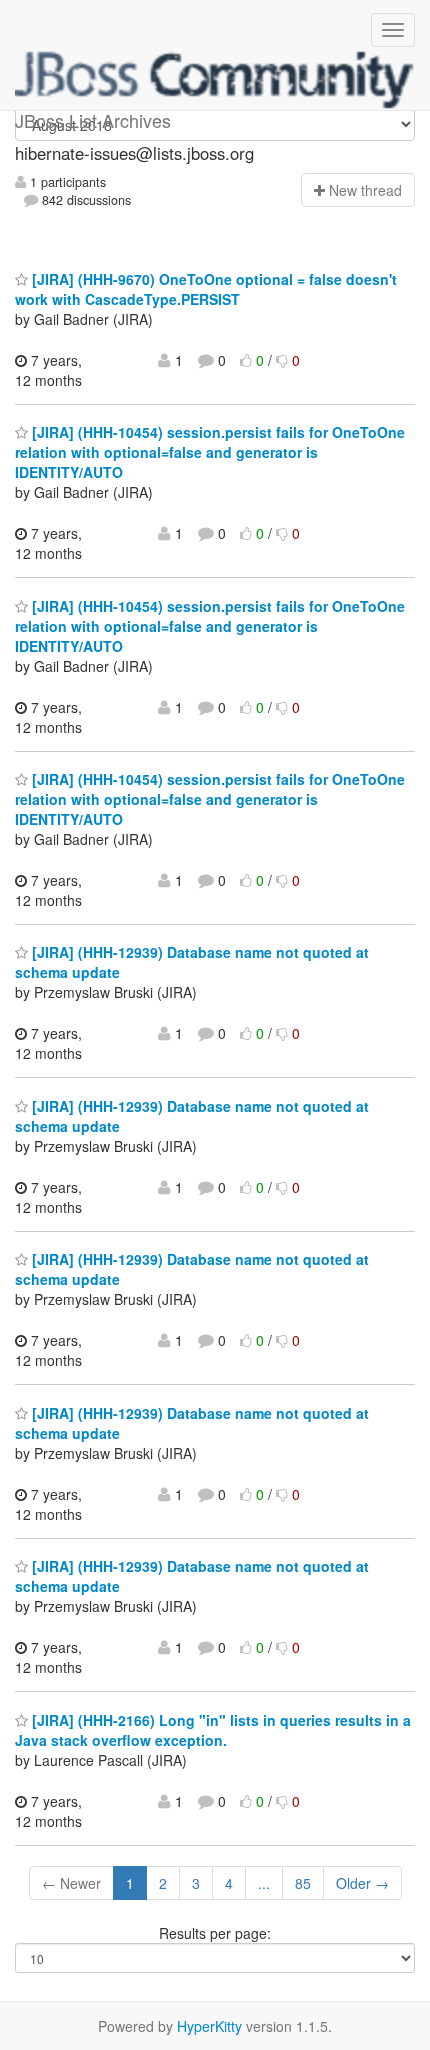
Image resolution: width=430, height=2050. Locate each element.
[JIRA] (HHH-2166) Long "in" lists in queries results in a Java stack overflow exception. (213, 1730)
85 (303, 1883)
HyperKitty (209, 2026)
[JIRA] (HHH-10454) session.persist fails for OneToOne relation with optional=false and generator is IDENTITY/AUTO (210, 452)
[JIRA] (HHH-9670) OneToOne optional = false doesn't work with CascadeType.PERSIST (206, 289)
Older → (362, 1883)
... (264, 1883)
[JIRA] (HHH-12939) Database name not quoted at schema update (192, 1116)
